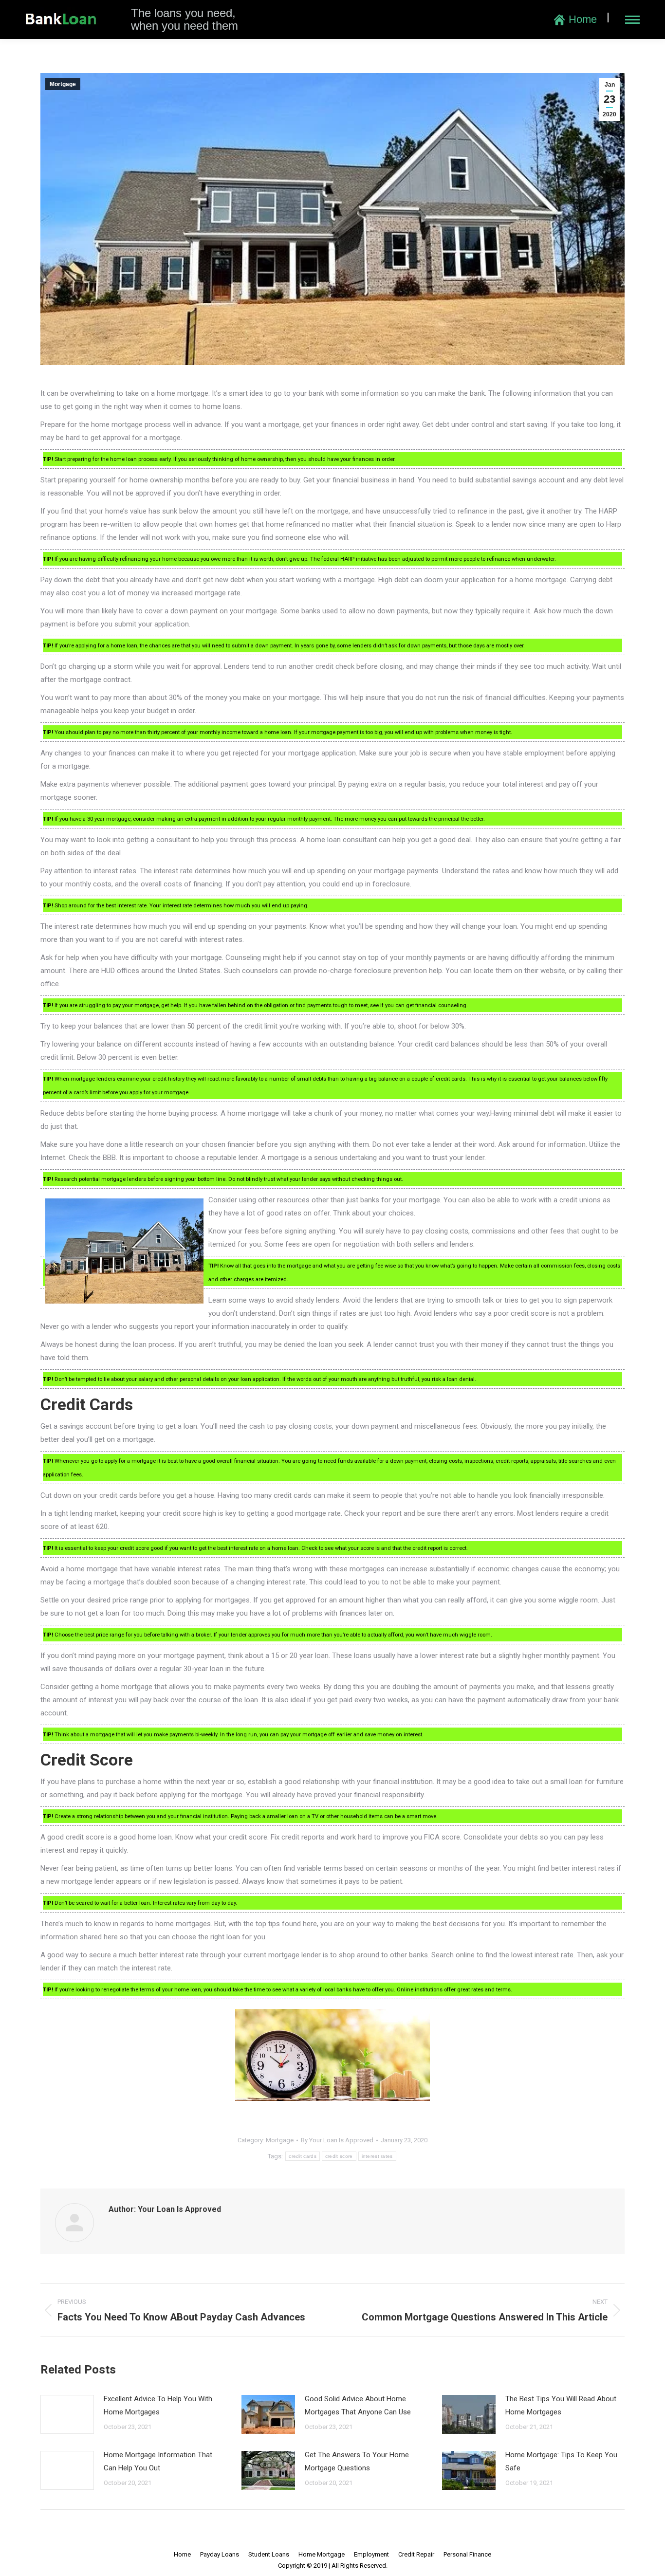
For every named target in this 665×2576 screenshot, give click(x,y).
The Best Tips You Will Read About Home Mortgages (561, 2405)
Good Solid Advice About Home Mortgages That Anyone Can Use (358, 2405)
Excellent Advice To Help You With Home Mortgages (158, 2405)
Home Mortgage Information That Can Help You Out (158, 2461)
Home (583, 19)
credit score (339, 2156)
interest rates (377, 2156)
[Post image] (67, 2414)
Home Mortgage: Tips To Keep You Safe (561, 2461)
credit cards (303, 2156)
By (337, 2140)
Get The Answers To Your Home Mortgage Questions (357, 2461)
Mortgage (63, 84)
